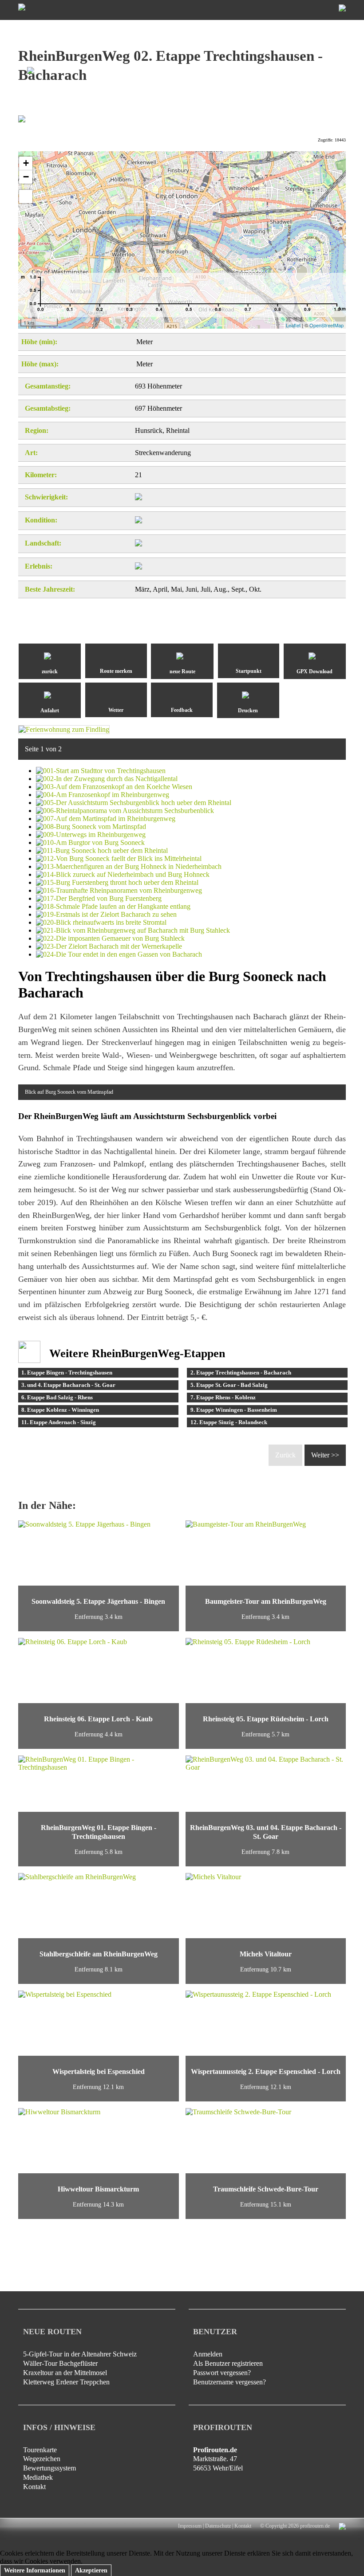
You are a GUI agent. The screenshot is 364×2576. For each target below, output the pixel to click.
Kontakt (34, 2487)
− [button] (26, 177)
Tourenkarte (40, 2450)
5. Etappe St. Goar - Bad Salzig (229, 1385)
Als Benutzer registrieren (228, 2363)
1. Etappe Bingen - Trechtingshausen (67, 1372)
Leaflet (293, 325)
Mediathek (38, 2477)
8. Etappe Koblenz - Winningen (60, 1410)
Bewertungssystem (49, 2468)
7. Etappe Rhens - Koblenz (223, 1397)
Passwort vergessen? (222, 2373)
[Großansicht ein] (26, 196)
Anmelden (208, 2354)
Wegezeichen (42, 2459)
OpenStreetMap (326, 325)
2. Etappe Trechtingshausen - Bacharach (241, 1372)
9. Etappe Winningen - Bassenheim (234, 1410)
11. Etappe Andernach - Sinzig (59, 1422)
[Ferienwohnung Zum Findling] (64, 729)
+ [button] (26, 163)
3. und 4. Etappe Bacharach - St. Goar (68, 1385)
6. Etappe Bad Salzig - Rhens (57, 1397)
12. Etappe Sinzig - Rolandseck (229, 1422)
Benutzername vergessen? (229, 2382)
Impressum (190, 2526)
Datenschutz (218, 2526)
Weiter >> (325, 1455)
